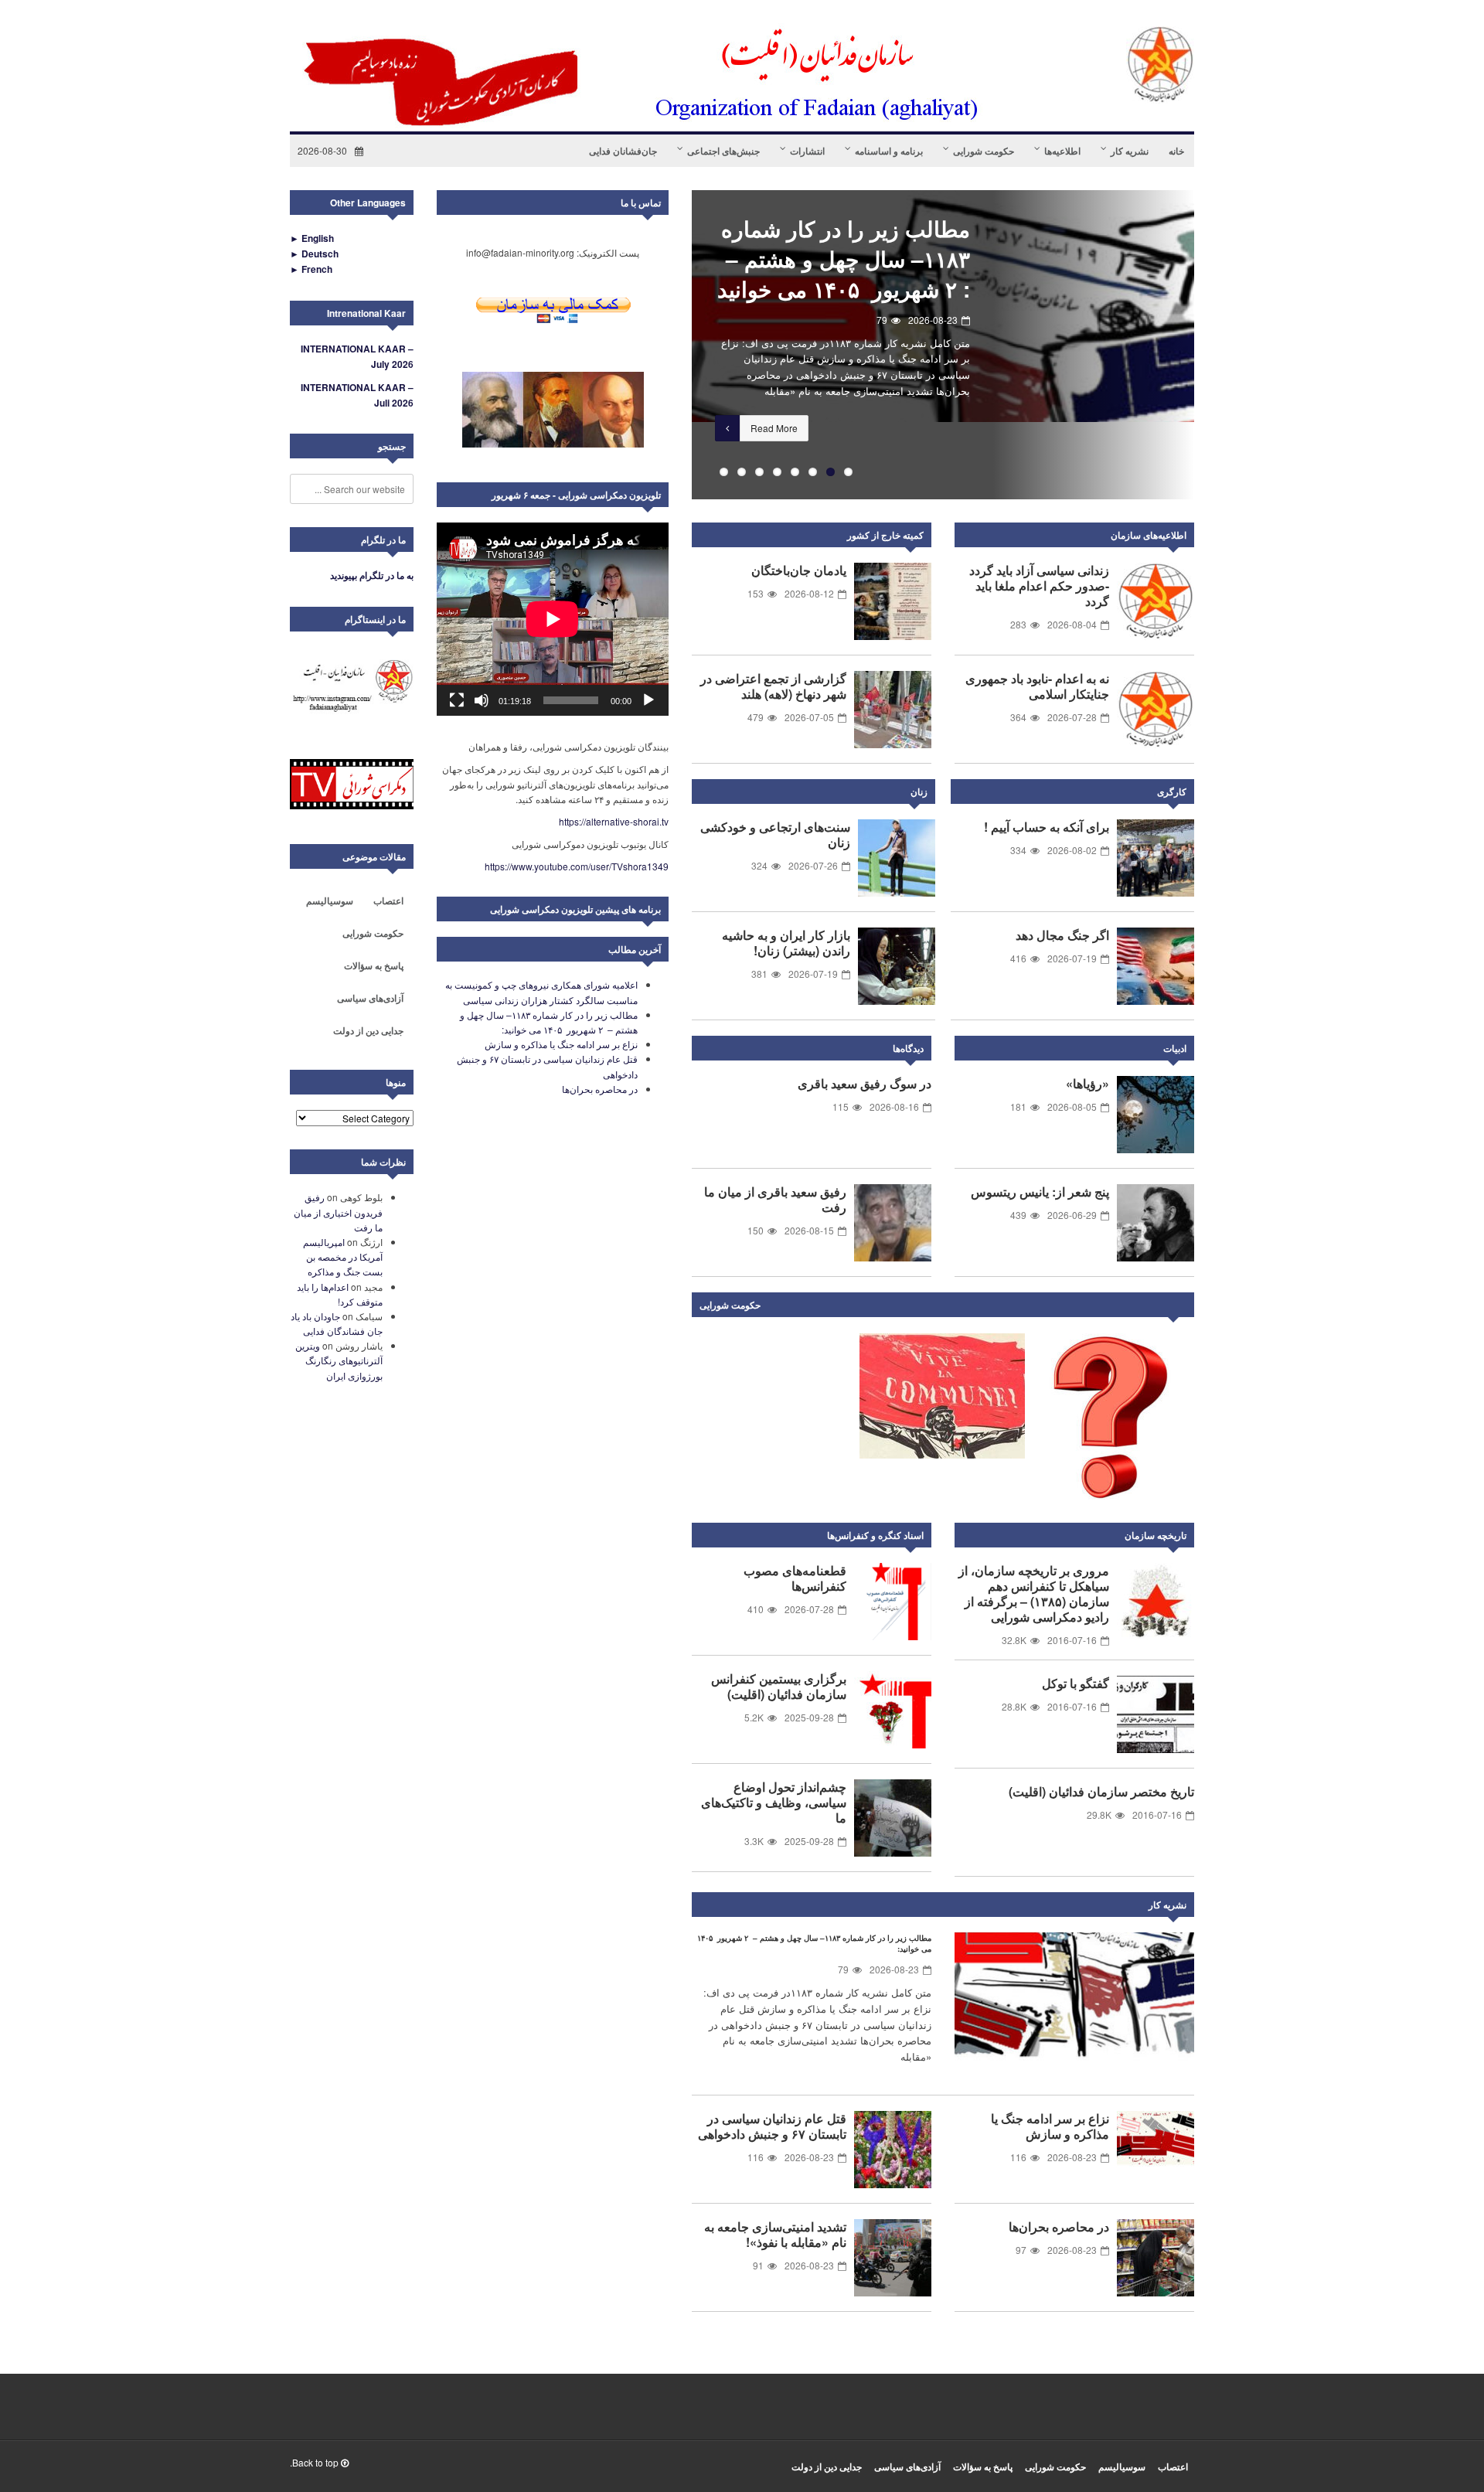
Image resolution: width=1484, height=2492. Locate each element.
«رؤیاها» (1087, 1083)
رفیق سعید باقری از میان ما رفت (775, 1199)
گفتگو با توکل (1076, 1683)
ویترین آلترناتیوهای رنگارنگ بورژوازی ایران (339, 1360)
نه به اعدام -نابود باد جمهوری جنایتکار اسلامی (1037, 686)
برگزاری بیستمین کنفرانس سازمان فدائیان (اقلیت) (779, 1686)
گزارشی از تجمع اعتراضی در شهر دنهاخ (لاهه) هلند (773, 686)
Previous (669, 345)
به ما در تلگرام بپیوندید (372, 575)
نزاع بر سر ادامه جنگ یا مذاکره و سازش (864, 243)
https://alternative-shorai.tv (614, 821)
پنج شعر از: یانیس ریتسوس (1040, 1192)
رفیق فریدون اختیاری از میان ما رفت (338, 1212)
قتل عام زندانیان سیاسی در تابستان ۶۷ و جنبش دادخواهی (772, 2126)
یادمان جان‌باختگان (799, 570)
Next (1179, 1308)
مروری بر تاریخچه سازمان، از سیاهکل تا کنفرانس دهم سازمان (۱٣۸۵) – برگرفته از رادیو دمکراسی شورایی (1034, 1593)
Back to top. (315, 2462)
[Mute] (482, 700)
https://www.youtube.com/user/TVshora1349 (577, 866)
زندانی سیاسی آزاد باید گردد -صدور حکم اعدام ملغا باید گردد (1039, 586)
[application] (553, 619)
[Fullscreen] (457, 700)
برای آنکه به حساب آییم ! (1047, 827)
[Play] (648, 700)
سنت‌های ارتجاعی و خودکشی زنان (775, 834)
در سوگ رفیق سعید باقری (865, 1083)
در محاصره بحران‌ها (1059, 2226)
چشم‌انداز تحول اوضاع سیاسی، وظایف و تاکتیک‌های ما (774, 1802)
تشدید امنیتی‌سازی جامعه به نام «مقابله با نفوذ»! (775, 2234)
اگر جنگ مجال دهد (1062, 935)
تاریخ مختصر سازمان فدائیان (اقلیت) (1101, 1791)
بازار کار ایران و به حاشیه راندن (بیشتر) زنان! (786, 943)
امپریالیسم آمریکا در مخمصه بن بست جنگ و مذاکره (343, 1256)
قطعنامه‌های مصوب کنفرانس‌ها (795, 1578)
